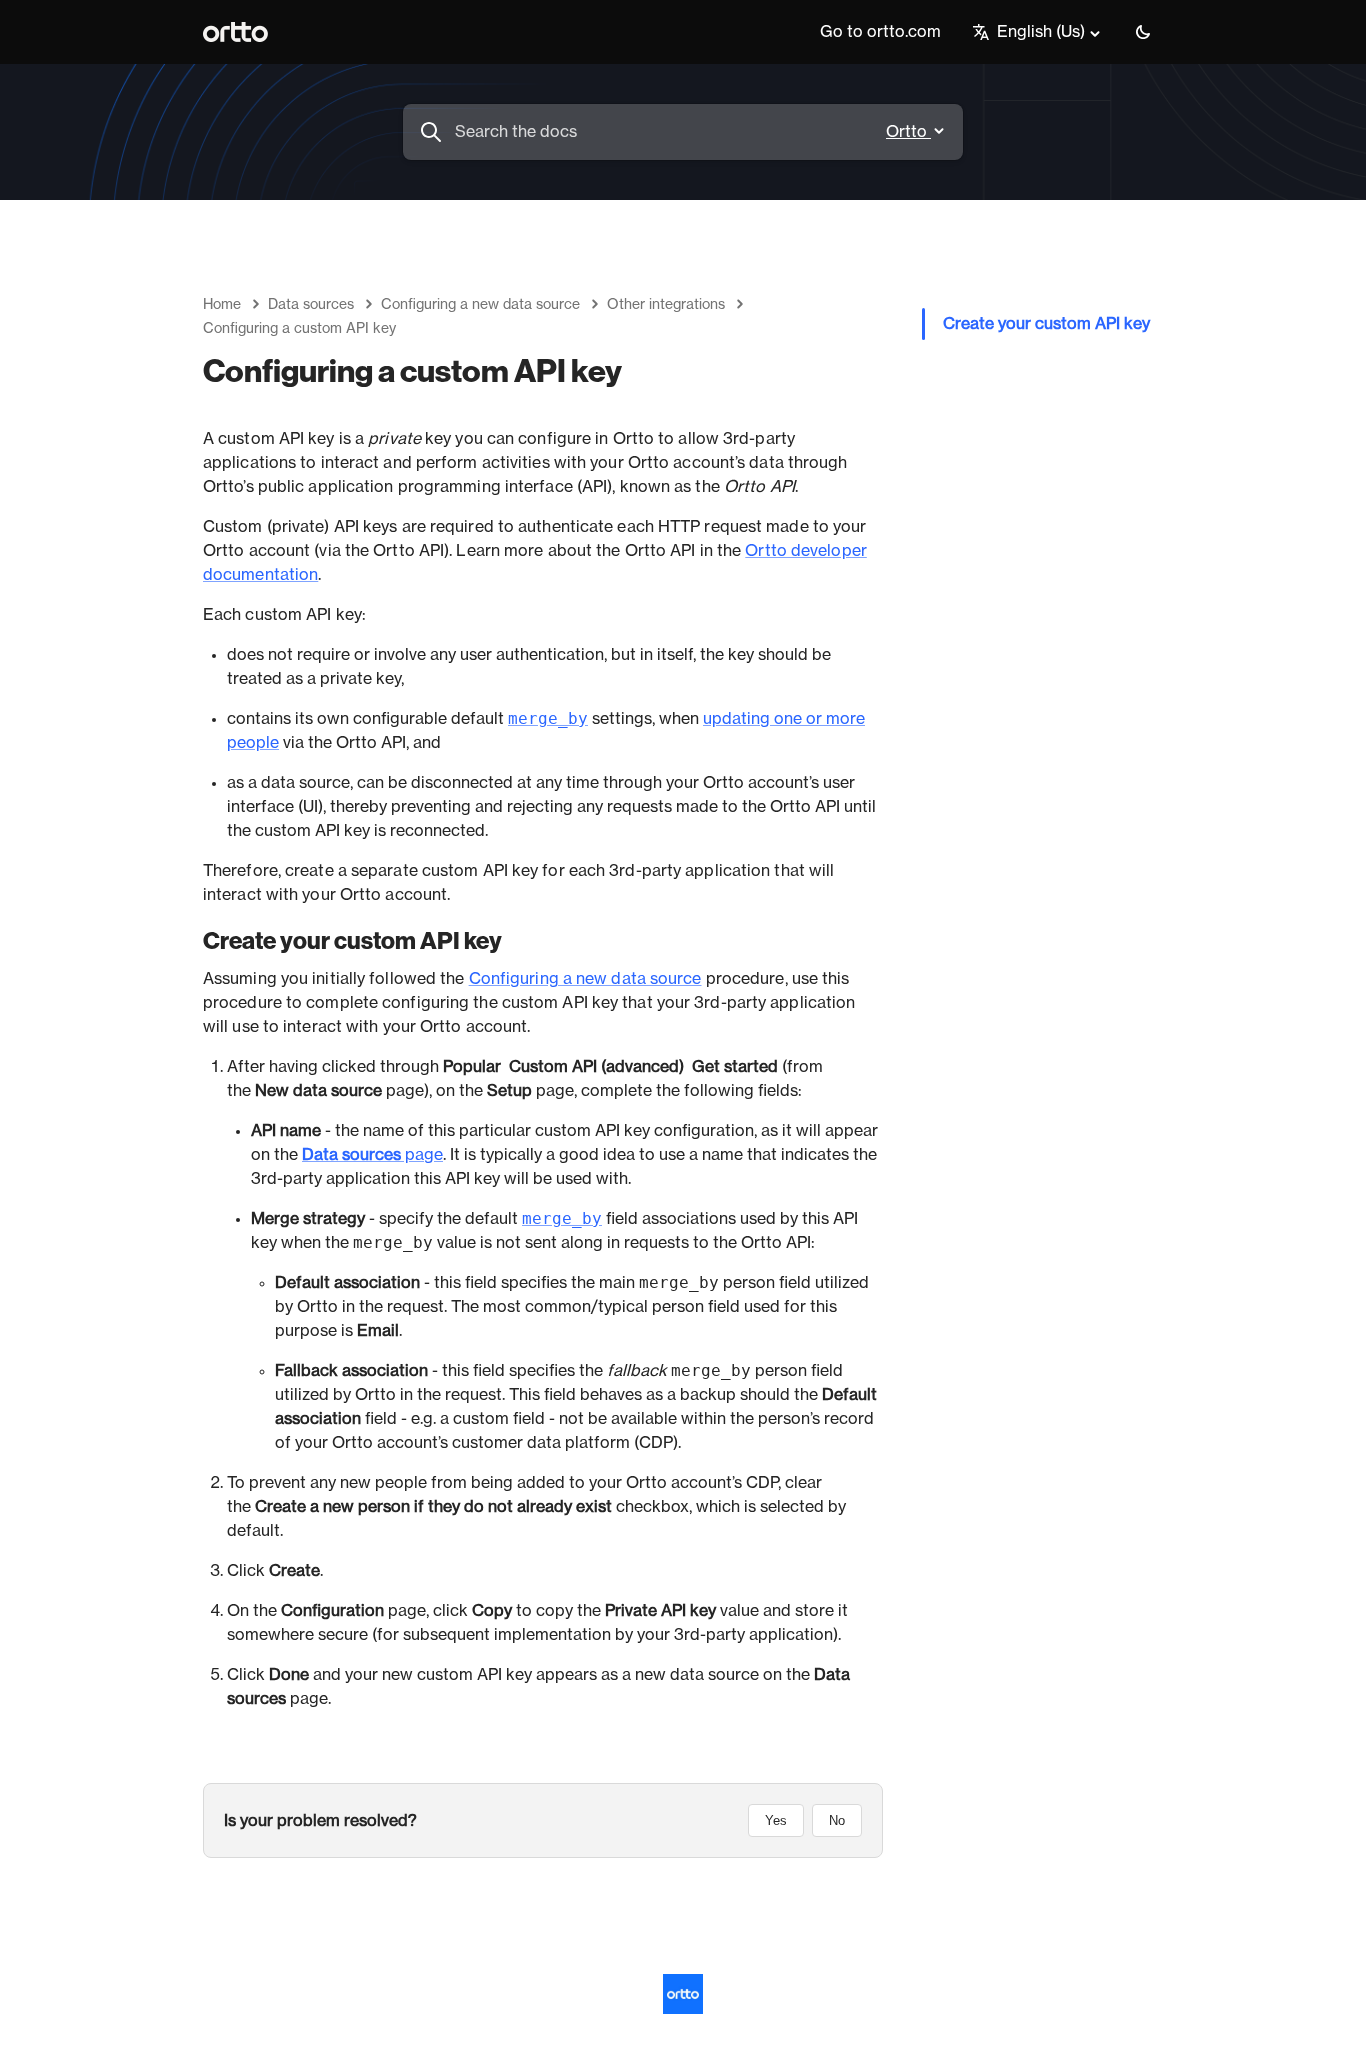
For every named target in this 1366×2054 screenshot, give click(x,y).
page (372, 1155)
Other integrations (666, 305)
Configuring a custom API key (299, 329)
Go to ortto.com (880, 32)
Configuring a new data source (480, 305)
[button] (1143, 32)
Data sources (311, 305)
